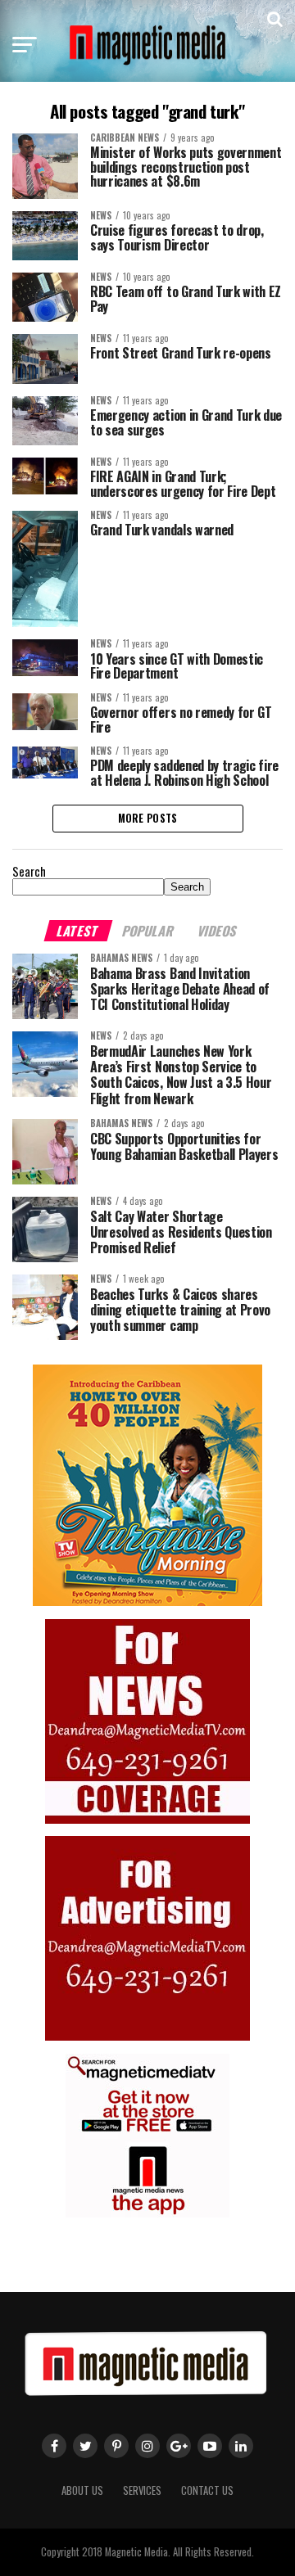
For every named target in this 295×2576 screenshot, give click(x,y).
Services (142, 2490)
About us (82, 2490)
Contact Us (207, 2490)
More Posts (148, 818)
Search (29, 871)
